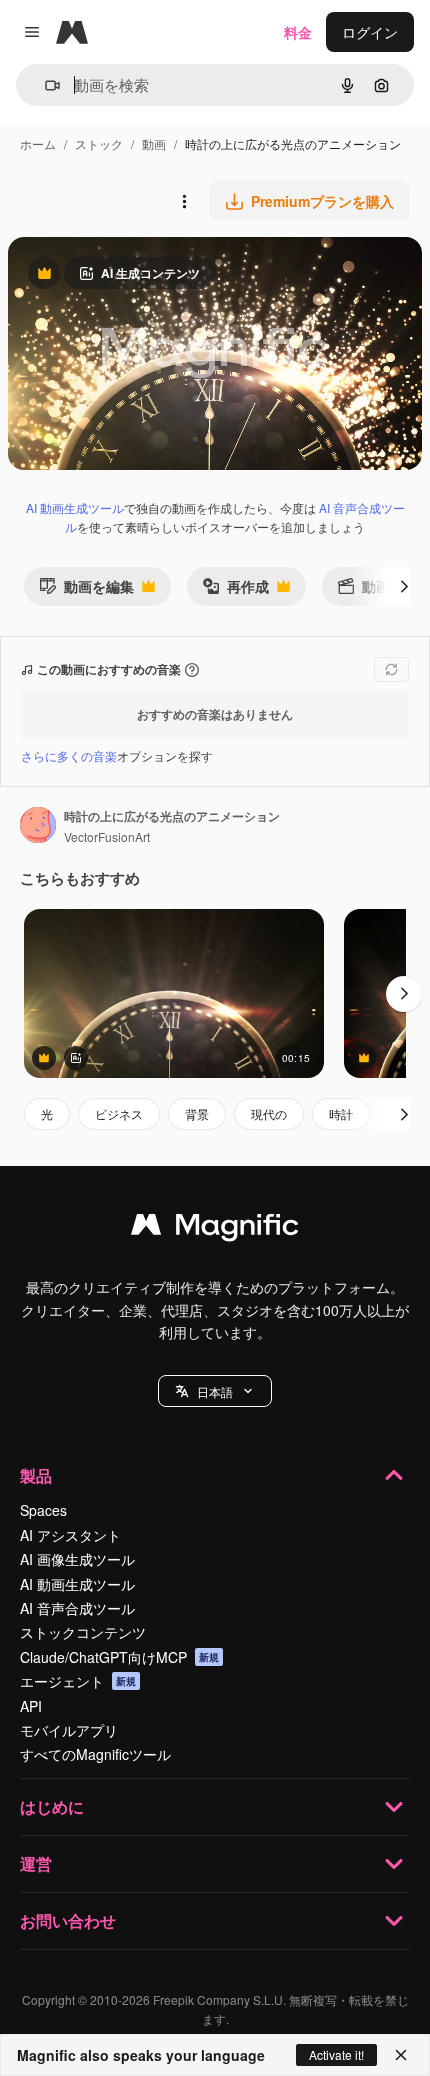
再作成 (235, 590)
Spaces (43, 1510)
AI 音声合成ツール (77, 1608)
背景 (197, 1113)
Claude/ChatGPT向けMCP (119, 1657)
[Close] (401, 2055)
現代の (269, 1113)
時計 (341, 1113)
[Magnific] (215, 1229)
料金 (298, 32)
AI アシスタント (70, 1535)
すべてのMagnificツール (95, 1754)
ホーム (38, 143)
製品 (36, 1475)
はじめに (52, 1806)
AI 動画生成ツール (75, 507)
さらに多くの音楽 (69, 755)
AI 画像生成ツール (77, 1559)
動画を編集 (86, 590)
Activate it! (336, 2054)
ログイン (370, 32)
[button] (215, 1391)
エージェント (78, 1681)
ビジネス (119, 1113)
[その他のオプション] (184, 201)
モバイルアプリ (69, 1730)
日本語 (215, 1391)
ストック (99, 143)
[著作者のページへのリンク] (38, 827)
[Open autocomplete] (44, 85)
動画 (154, 143)
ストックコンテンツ (83, 1632)
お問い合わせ (68, 1920)
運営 (36, 1863)
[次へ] (404, 586)
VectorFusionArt (107, 836)
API (31, 1706)
